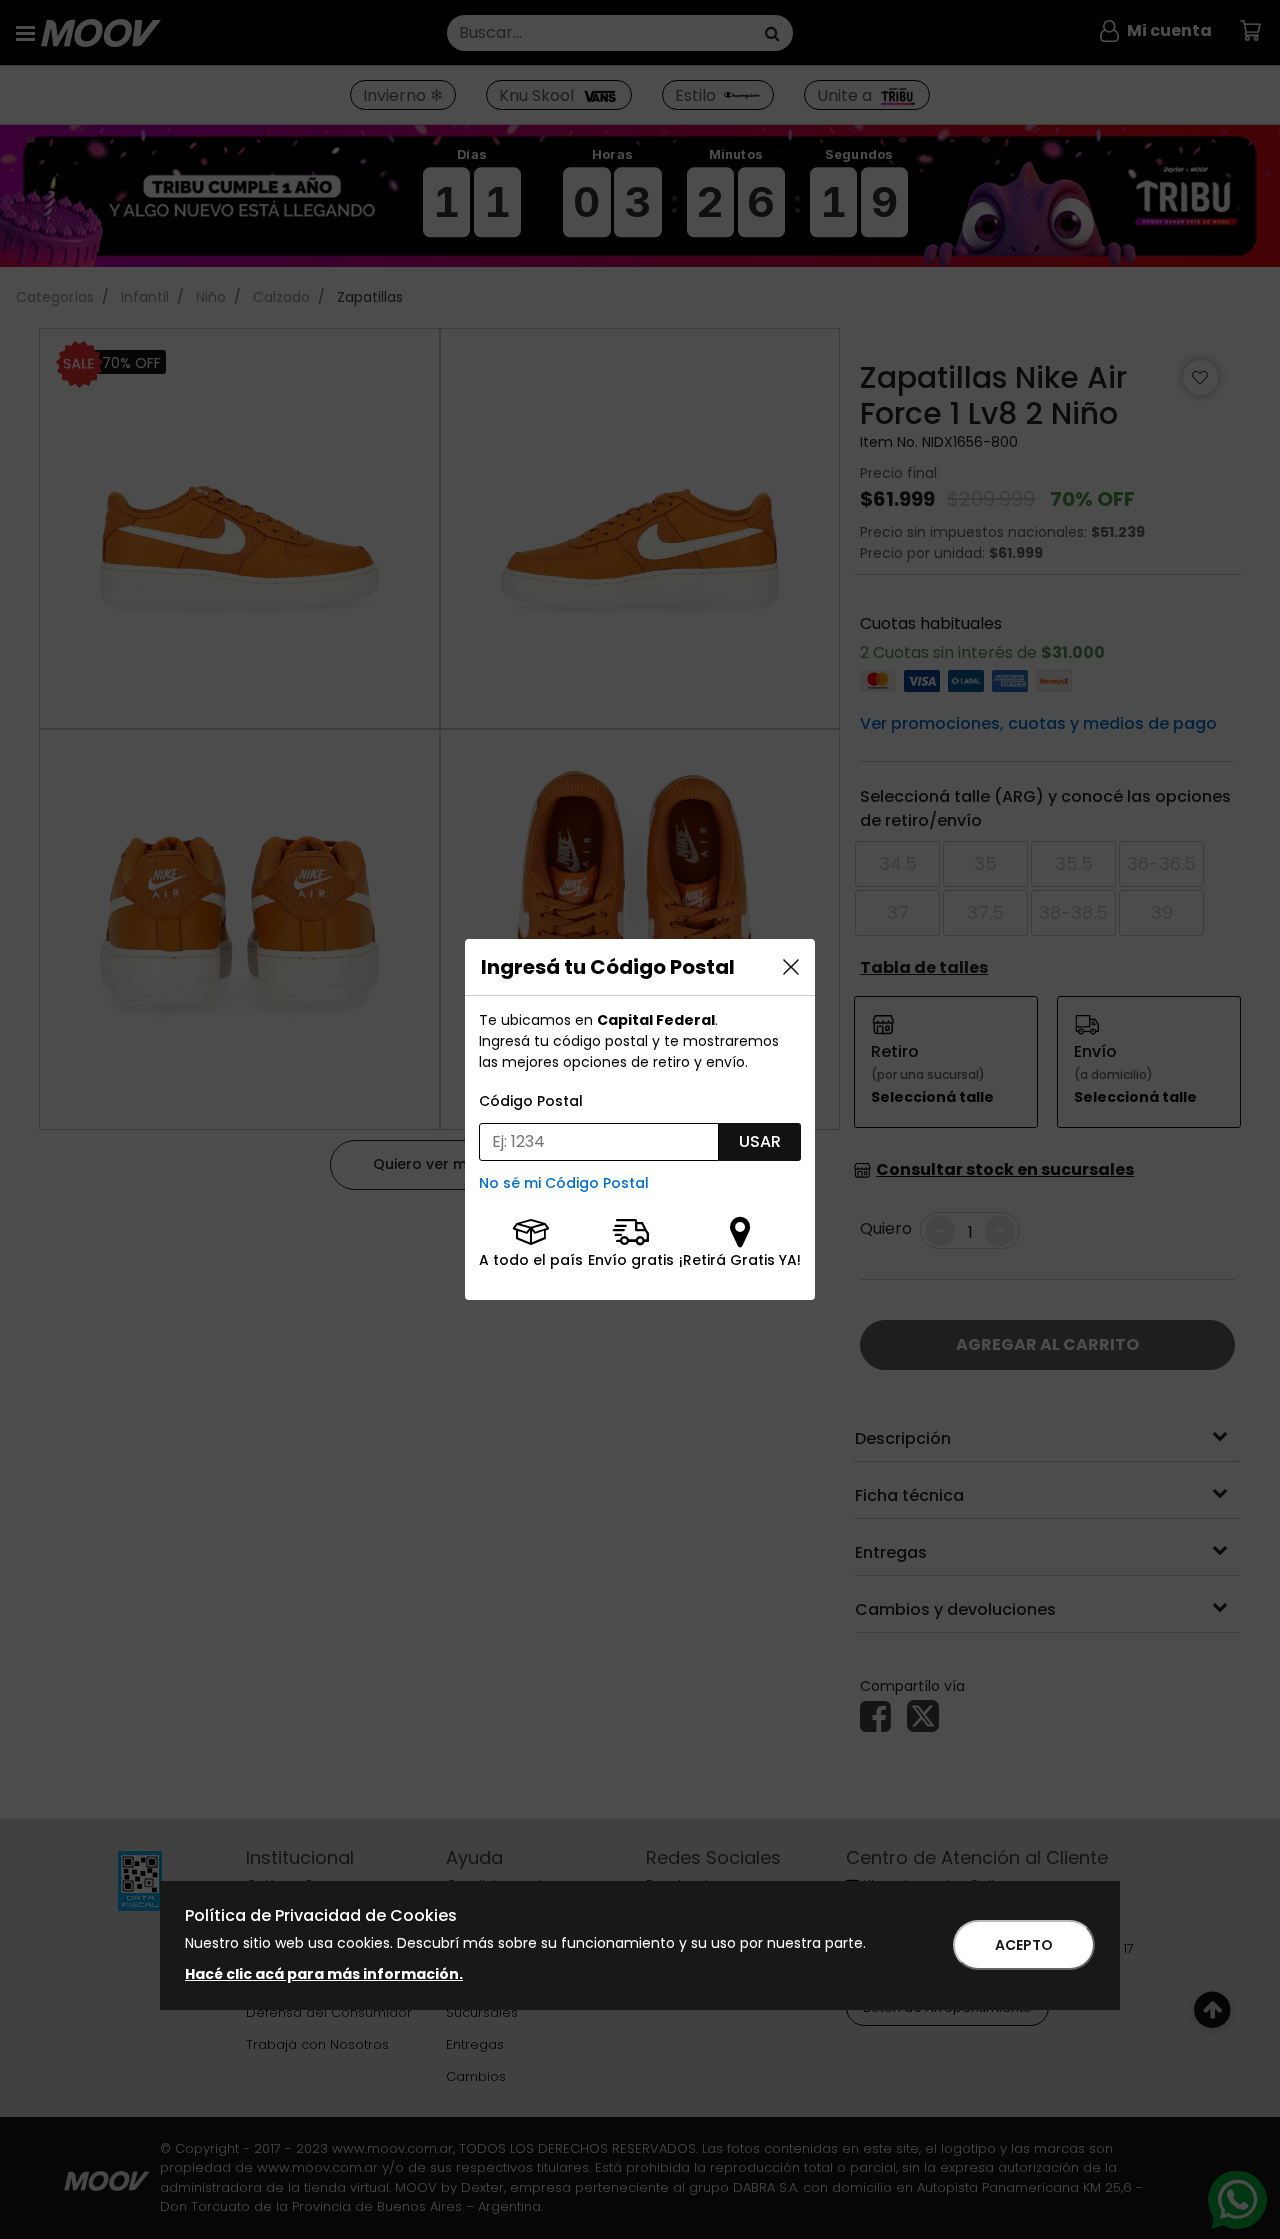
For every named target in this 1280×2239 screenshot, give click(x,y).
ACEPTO (1024, 1945)
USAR (760, 1141)
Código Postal (531, 1101)
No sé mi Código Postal (564, 1183)
